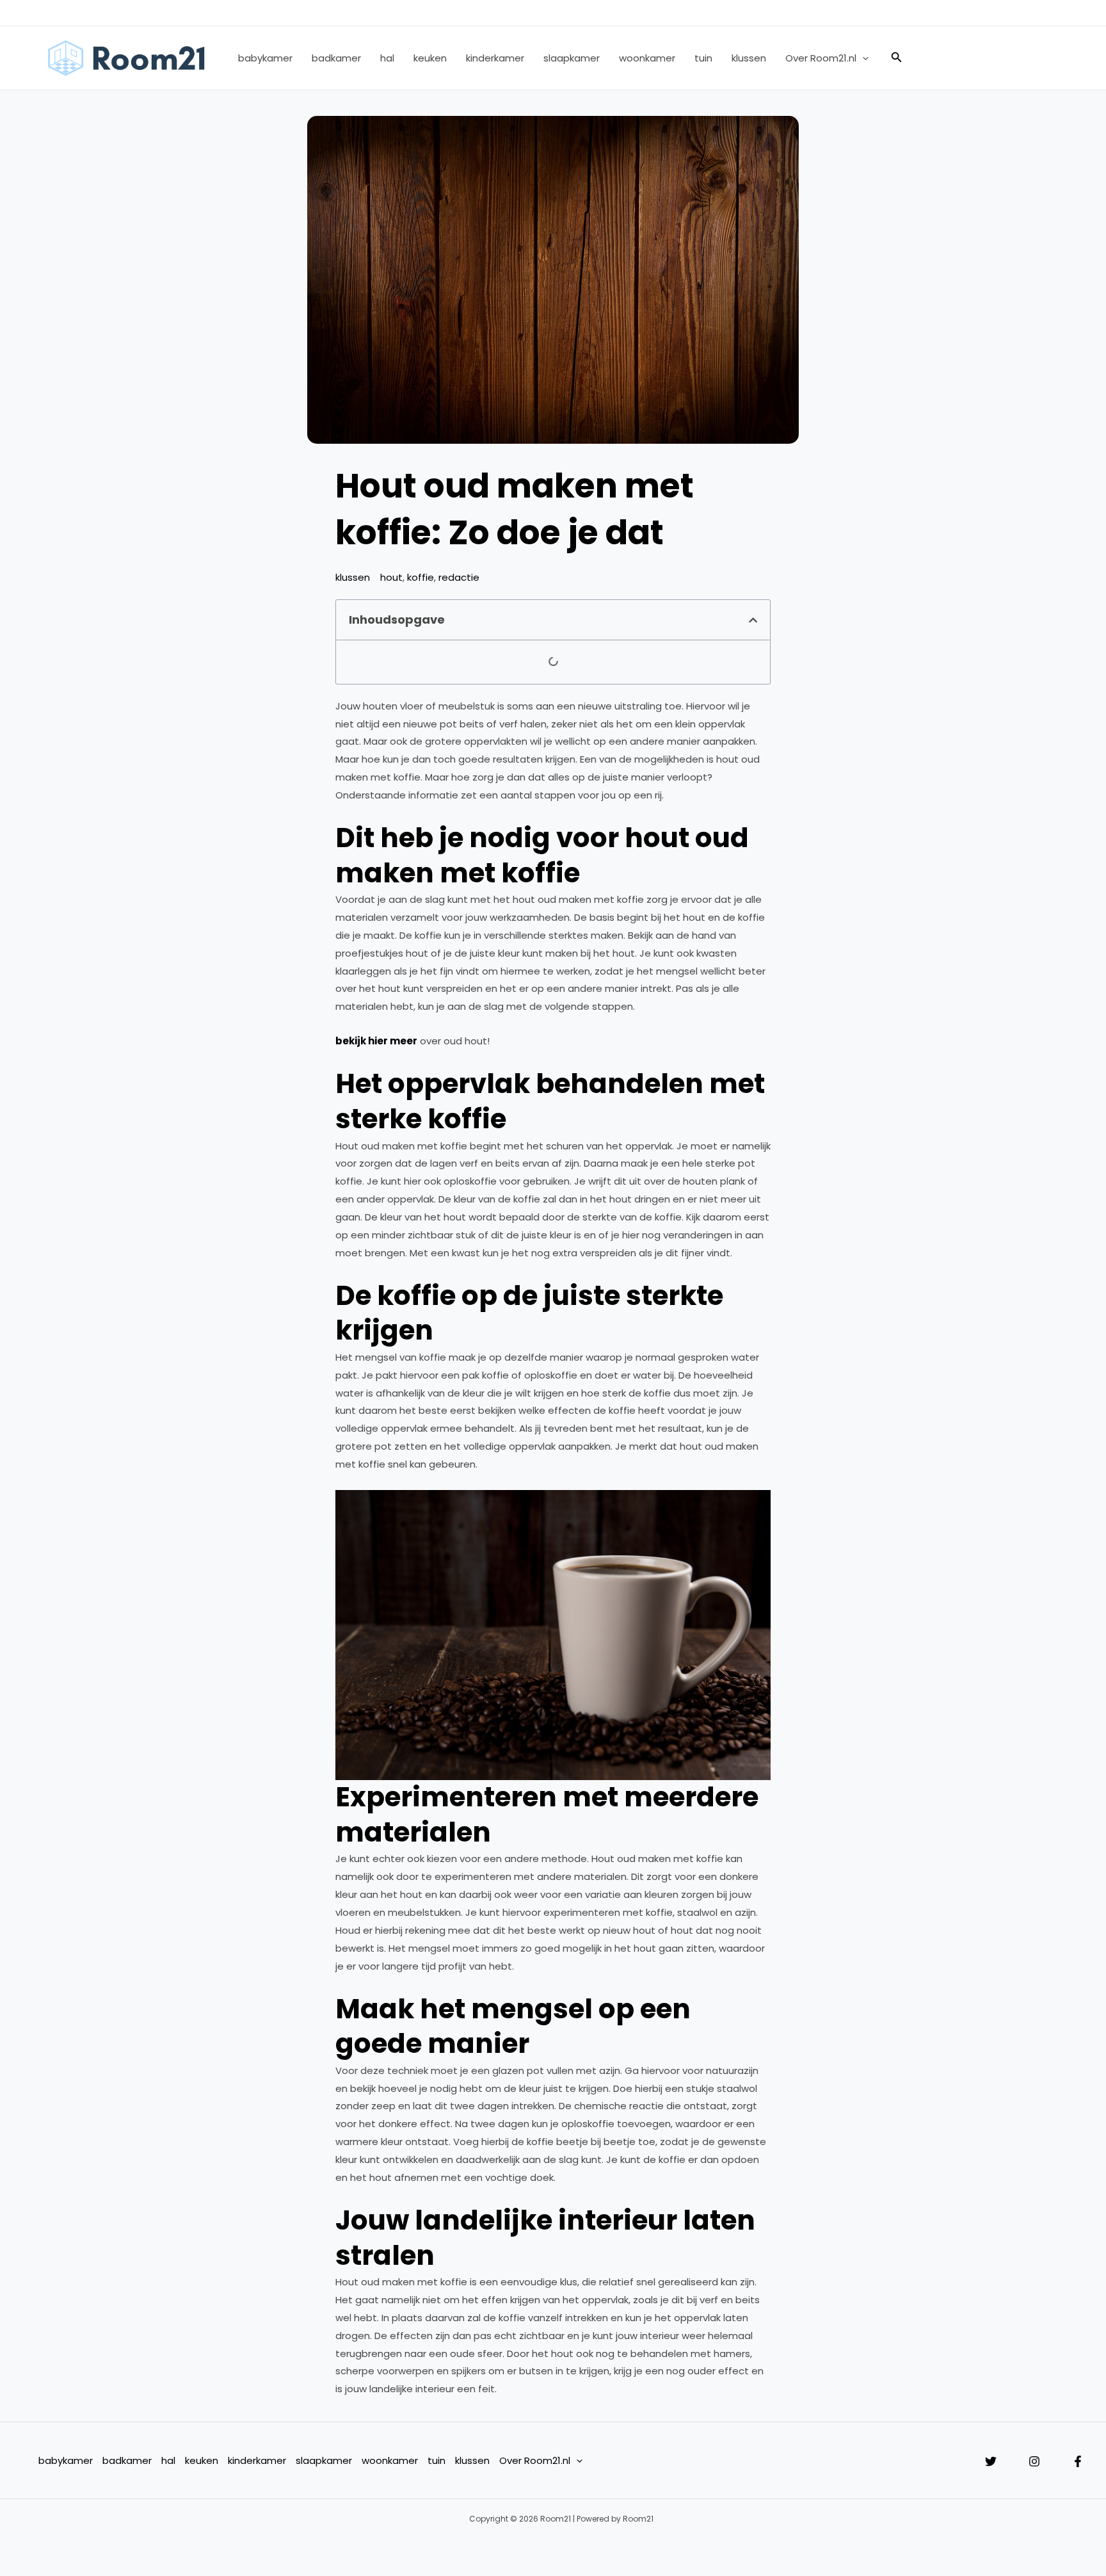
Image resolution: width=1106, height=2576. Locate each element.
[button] (862, 58)
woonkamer (647, 58)
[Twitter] (991, 2461)
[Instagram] (1034, 2461)
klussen (749, 58)
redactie (459, 577)
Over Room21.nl (821, 58)
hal (387, 58)
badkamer (336, 58)
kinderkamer (495, 58)
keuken (430, 58)
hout (391, 577)
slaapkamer (572, 58)
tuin (703, 58)
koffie (421, 577)
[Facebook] (1078, 2461)
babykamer (265, 58)
